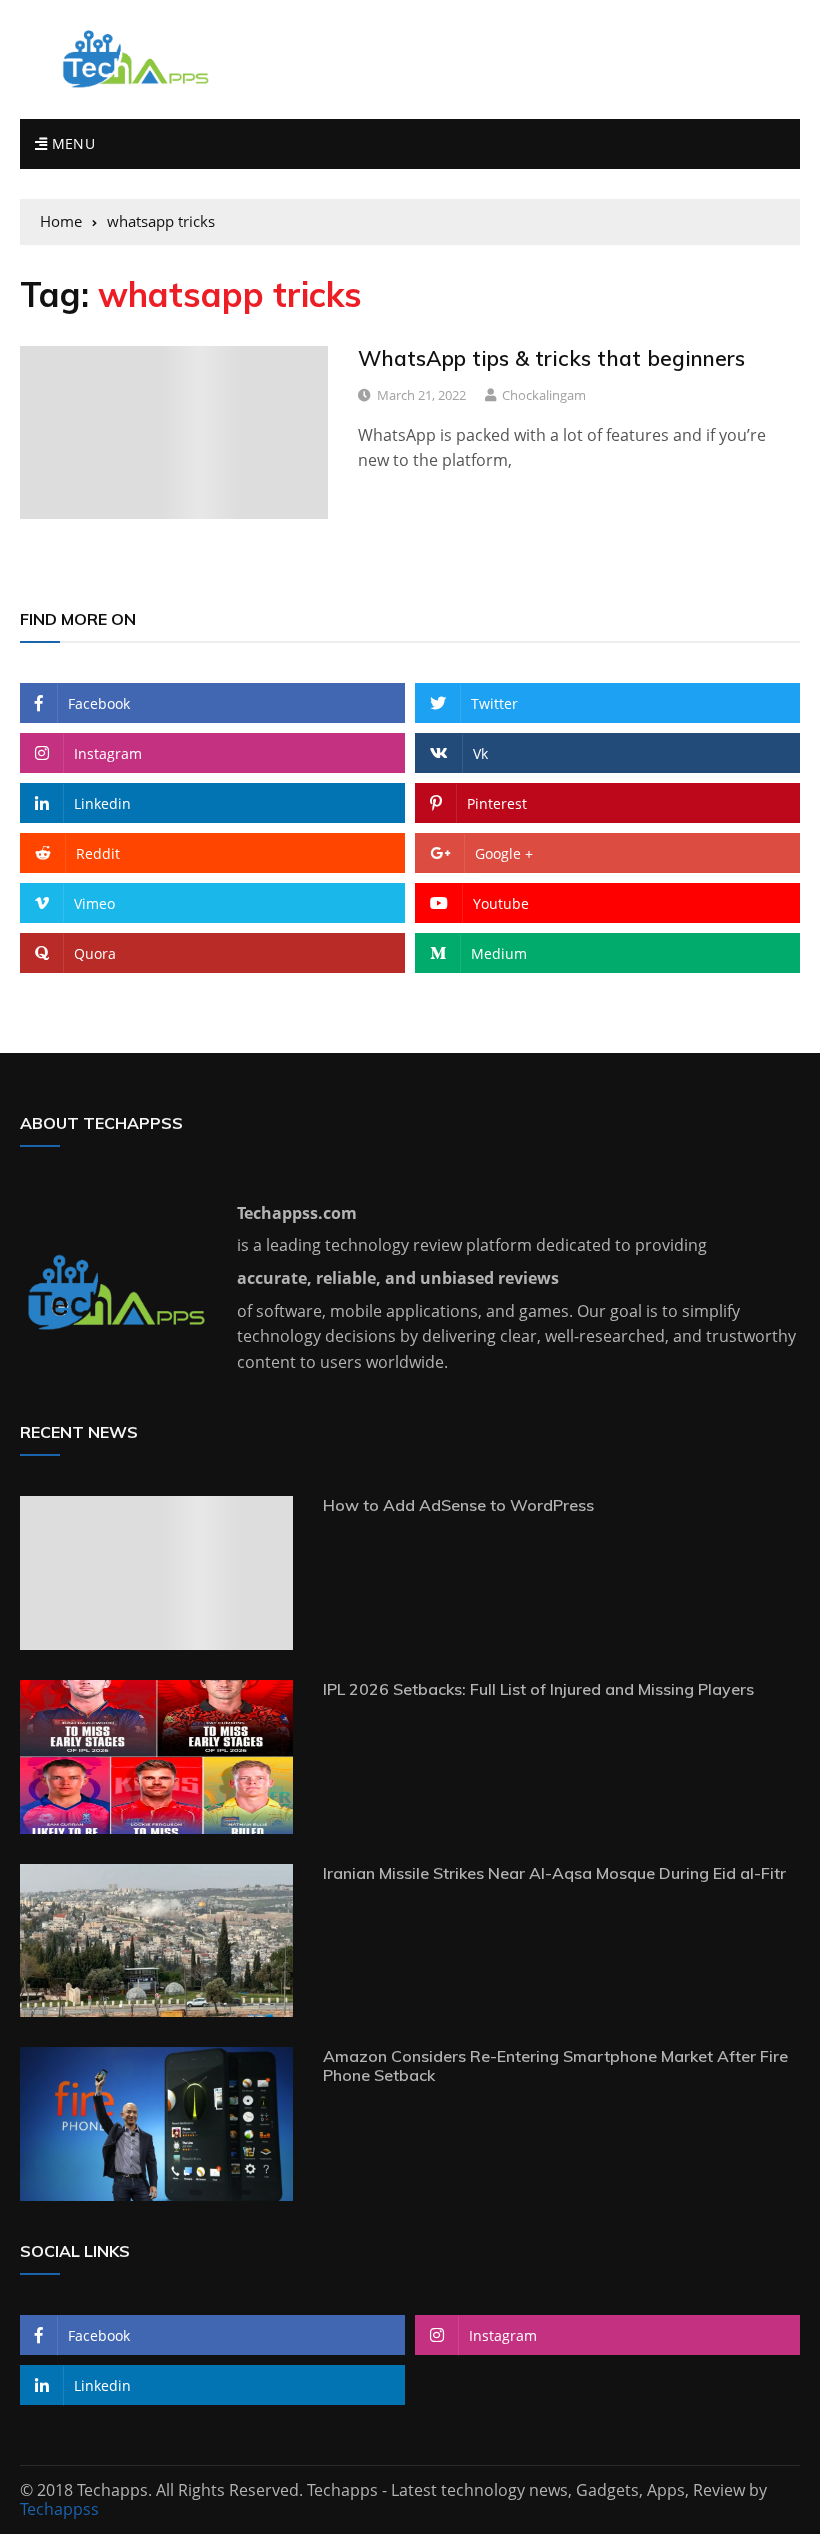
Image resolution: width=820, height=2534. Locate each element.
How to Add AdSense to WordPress (458, 1505)
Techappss (59, 2509)
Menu (71, 143)
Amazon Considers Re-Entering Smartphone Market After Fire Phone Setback (555, 2065)
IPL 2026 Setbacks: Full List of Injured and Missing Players (538, 1689)
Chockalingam (544, 395)
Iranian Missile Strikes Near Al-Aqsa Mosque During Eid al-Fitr (554, 1873)
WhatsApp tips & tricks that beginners (551, 358)
